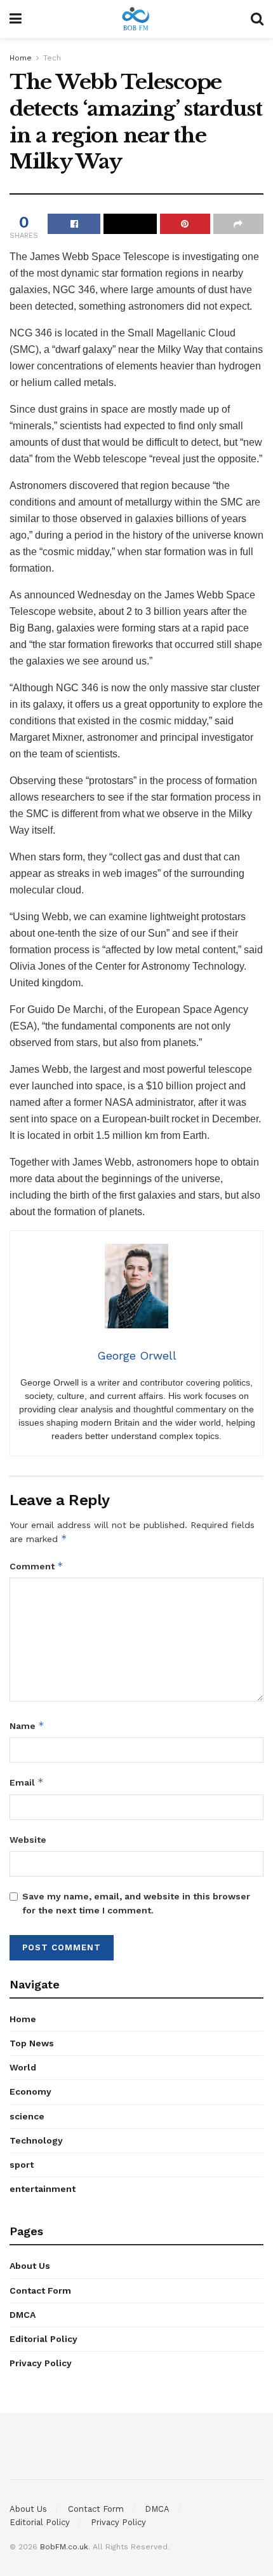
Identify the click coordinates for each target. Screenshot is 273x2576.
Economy (30, 2091)
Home (21, 58)
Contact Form (40, 2290)
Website (28, 1840)
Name (27, 1725)
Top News (32, 2043)
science (27, 2116)
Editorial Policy (43, 2339)
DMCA (23, 2315)
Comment (37, 1566)
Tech (52, 58)
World (23, 2067)
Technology (36, 2140)
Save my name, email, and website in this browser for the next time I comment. (136, 1903)
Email (27, 1782)
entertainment (43, 2189)
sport (22, 2165)
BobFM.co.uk (64, 2547)
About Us (30, 2266)
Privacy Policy (41, 2363)
